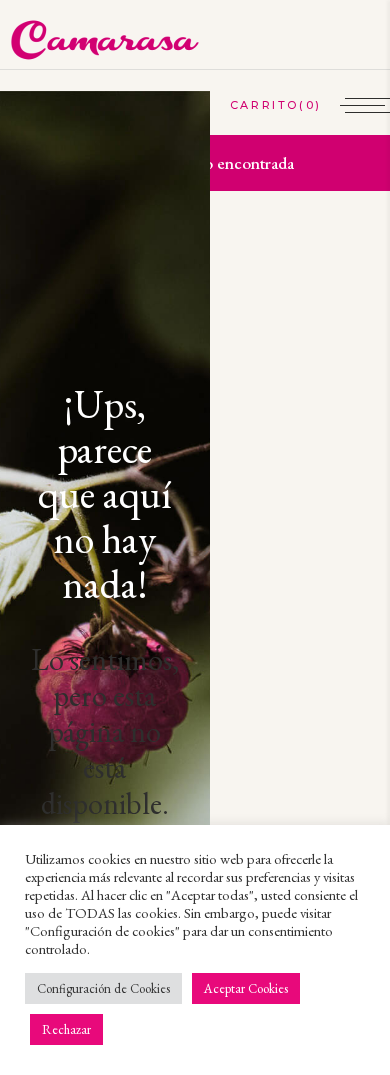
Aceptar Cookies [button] (246, 988)
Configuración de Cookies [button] (103, 988)
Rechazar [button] (66, 1029)
